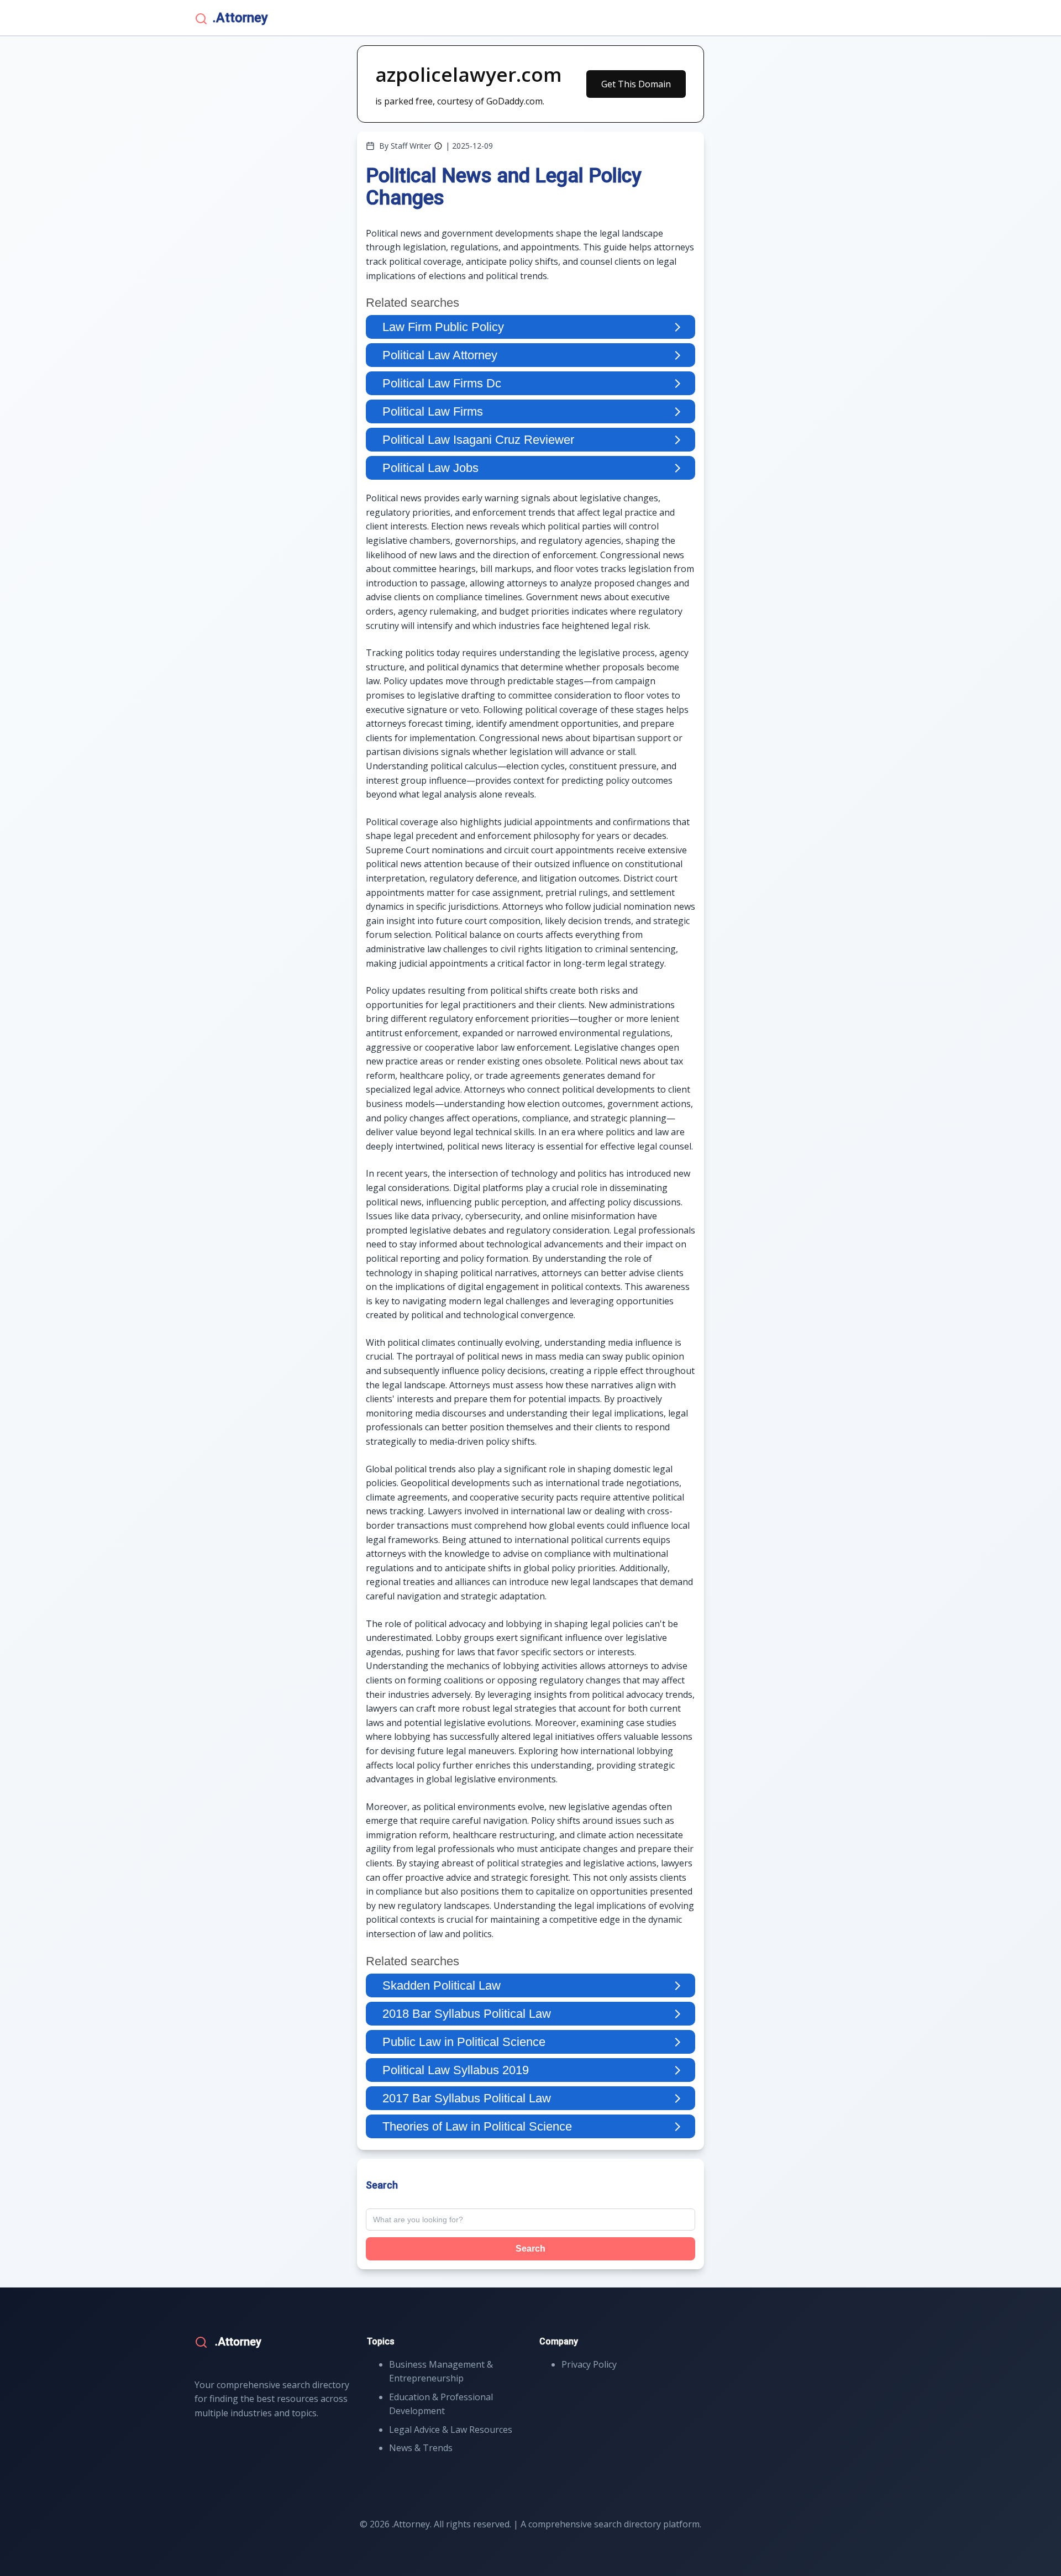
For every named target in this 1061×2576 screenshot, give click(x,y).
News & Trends (421, 2448)
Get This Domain (636, 84)
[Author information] (438, 146)
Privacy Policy (589, 2364)
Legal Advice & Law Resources (451, 2430)
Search (530, 2249)
